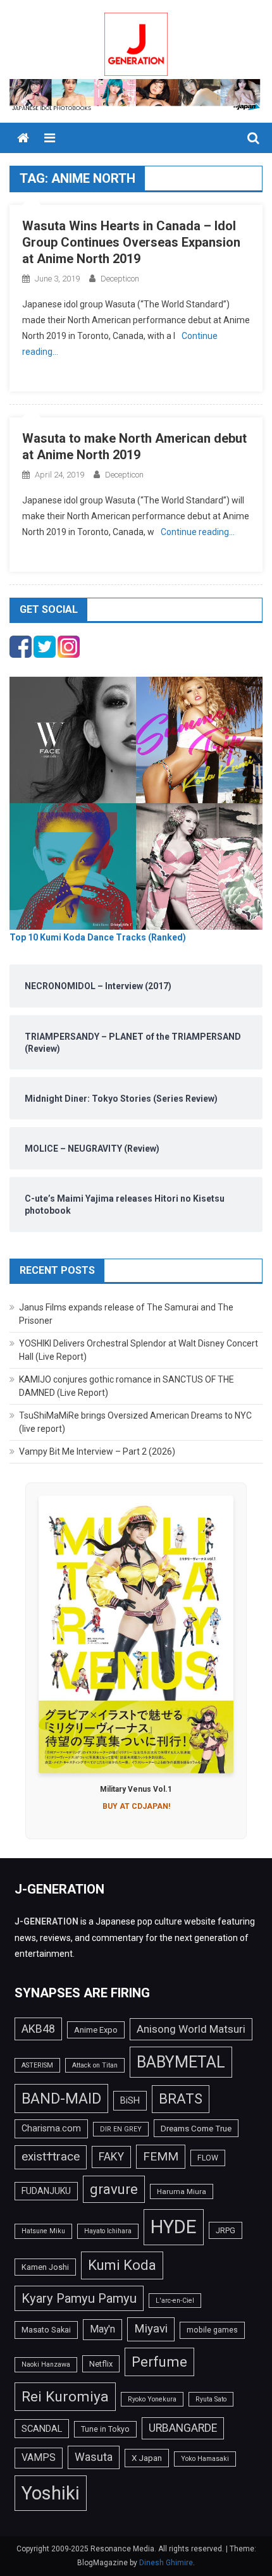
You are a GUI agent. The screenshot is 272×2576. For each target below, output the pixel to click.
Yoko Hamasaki (205, 2459)
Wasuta (94, 2457)
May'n (102, 2329)
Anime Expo (96, 2030)
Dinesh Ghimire (166, 2563)
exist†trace (51, 2157)
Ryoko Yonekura (152, 2399)
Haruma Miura (182, 2191)
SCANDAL (42, 2429)
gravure (114, 2189)
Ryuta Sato (211, 2399)
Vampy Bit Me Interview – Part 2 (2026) (97, 1451)
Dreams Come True (196, 2128)
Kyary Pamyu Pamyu (79, 2298)
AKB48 (38, 2029)
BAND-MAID (61, 2098)
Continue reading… (198, 532)
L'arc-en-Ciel (175, 2301)
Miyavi (151, 2329)
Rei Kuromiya (65, 2397)
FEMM (161, 2156)
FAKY (111, 2157)
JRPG (226, 2230)
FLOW (208, 2158)
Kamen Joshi (45, 2267)
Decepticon (120, 279)
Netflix (101, 2364)
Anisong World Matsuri (191, 2029)
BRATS (181, 2098)
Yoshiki (51, 2493)
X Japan (147, 2458)
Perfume (159, 2362)
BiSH (130, 2100)
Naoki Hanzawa (46, 2364)
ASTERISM (37, 2065)
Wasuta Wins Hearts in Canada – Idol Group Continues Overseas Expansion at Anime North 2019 (131, 242)
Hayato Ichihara (108, 2231)
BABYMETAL (181, 2062)
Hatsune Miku (43, 2231)
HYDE (174, 2227)
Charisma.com (51, 2128)
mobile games (212, 2330)
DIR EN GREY (121, 2129)
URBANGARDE (183, 2428)
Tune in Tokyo (105, 2429)
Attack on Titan (95, 2065)
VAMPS (39, 2457)
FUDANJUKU (46, 2191)
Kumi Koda (122, 2265)
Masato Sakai (46, 2330)
